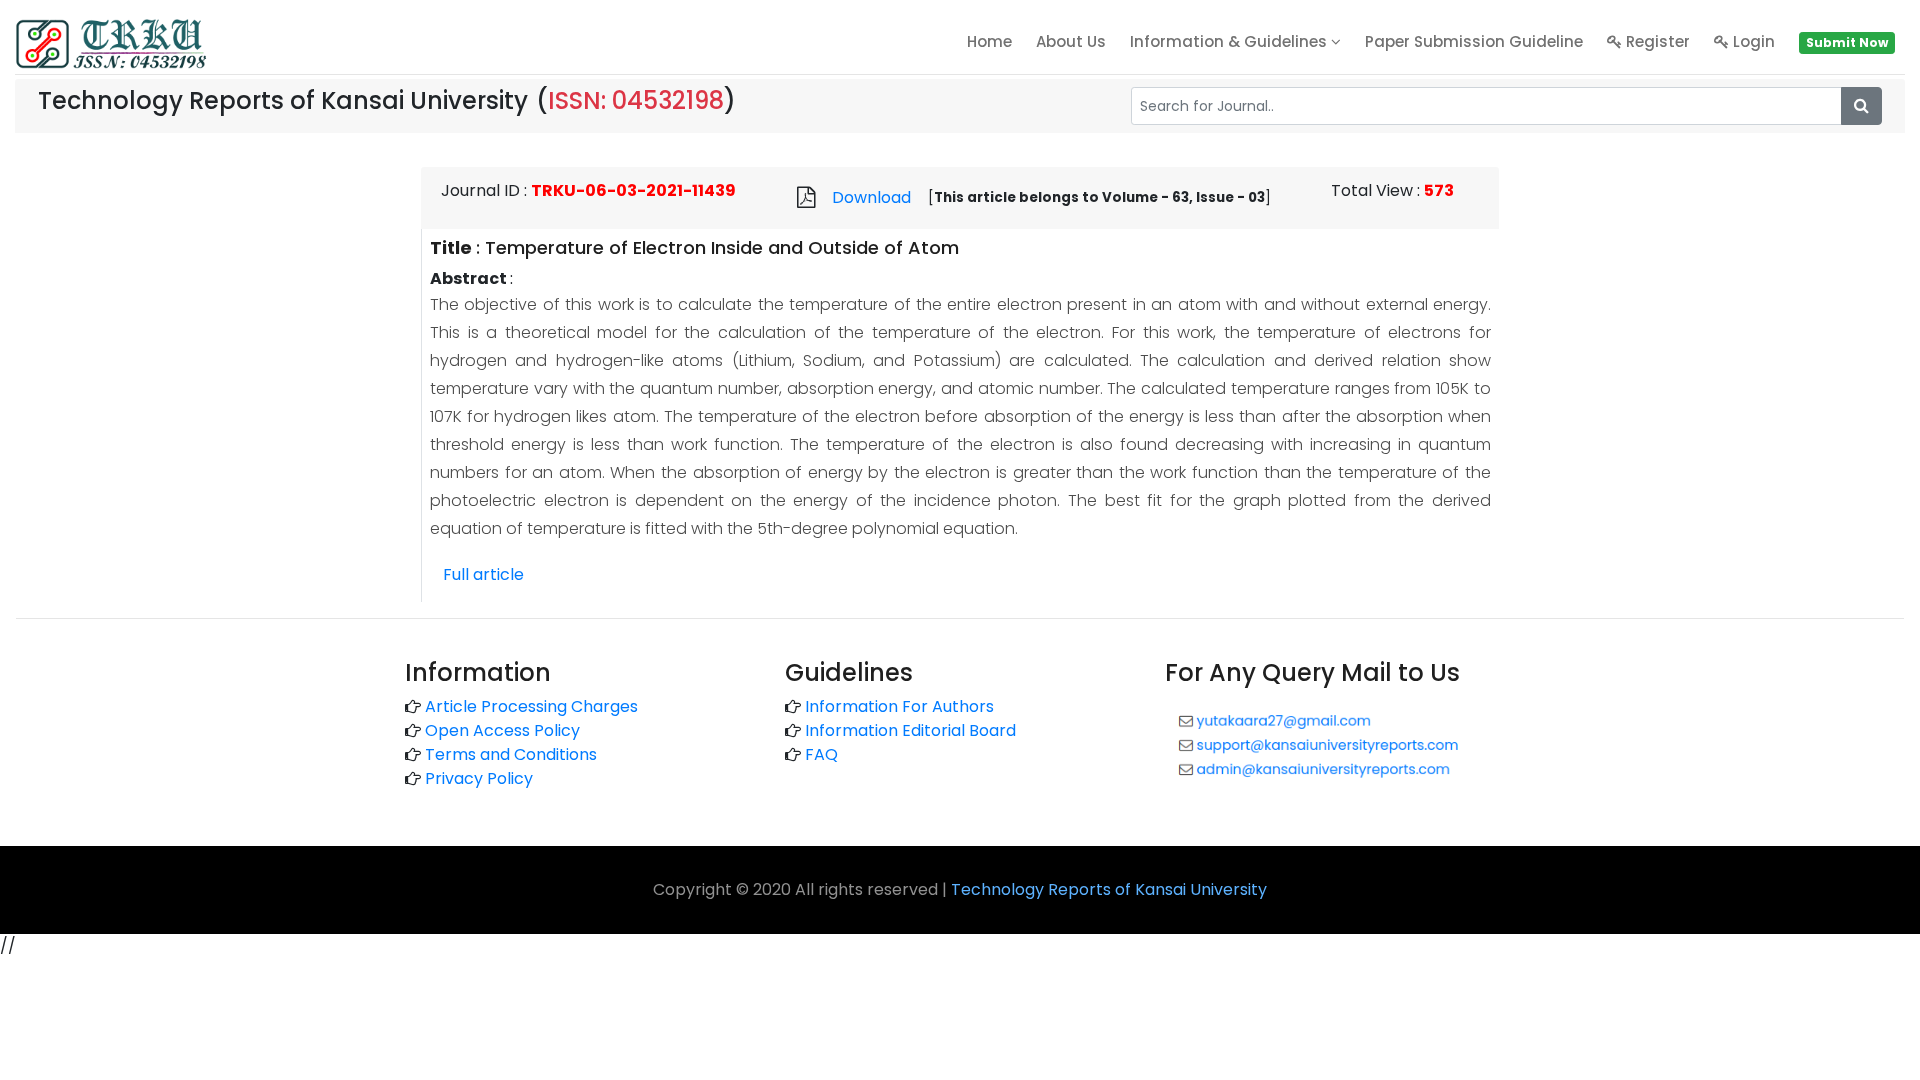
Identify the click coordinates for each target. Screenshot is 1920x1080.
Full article (483, 574)
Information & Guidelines (1230, 41)
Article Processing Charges (531, 706)
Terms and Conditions (511, 754)
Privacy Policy (479, 778)
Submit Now (1847, 42)
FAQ (821, 754)
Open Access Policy (502, 730)
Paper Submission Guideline (1474, 41)
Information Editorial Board (910, 730)
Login (1752, 41)
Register (1656, 41)
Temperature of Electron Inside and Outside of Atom (722, 247)
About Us (1071, 41)
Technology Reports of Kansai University (1109, 889)
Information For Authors (899, 706)
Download (871, 197)
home (989, 41)
